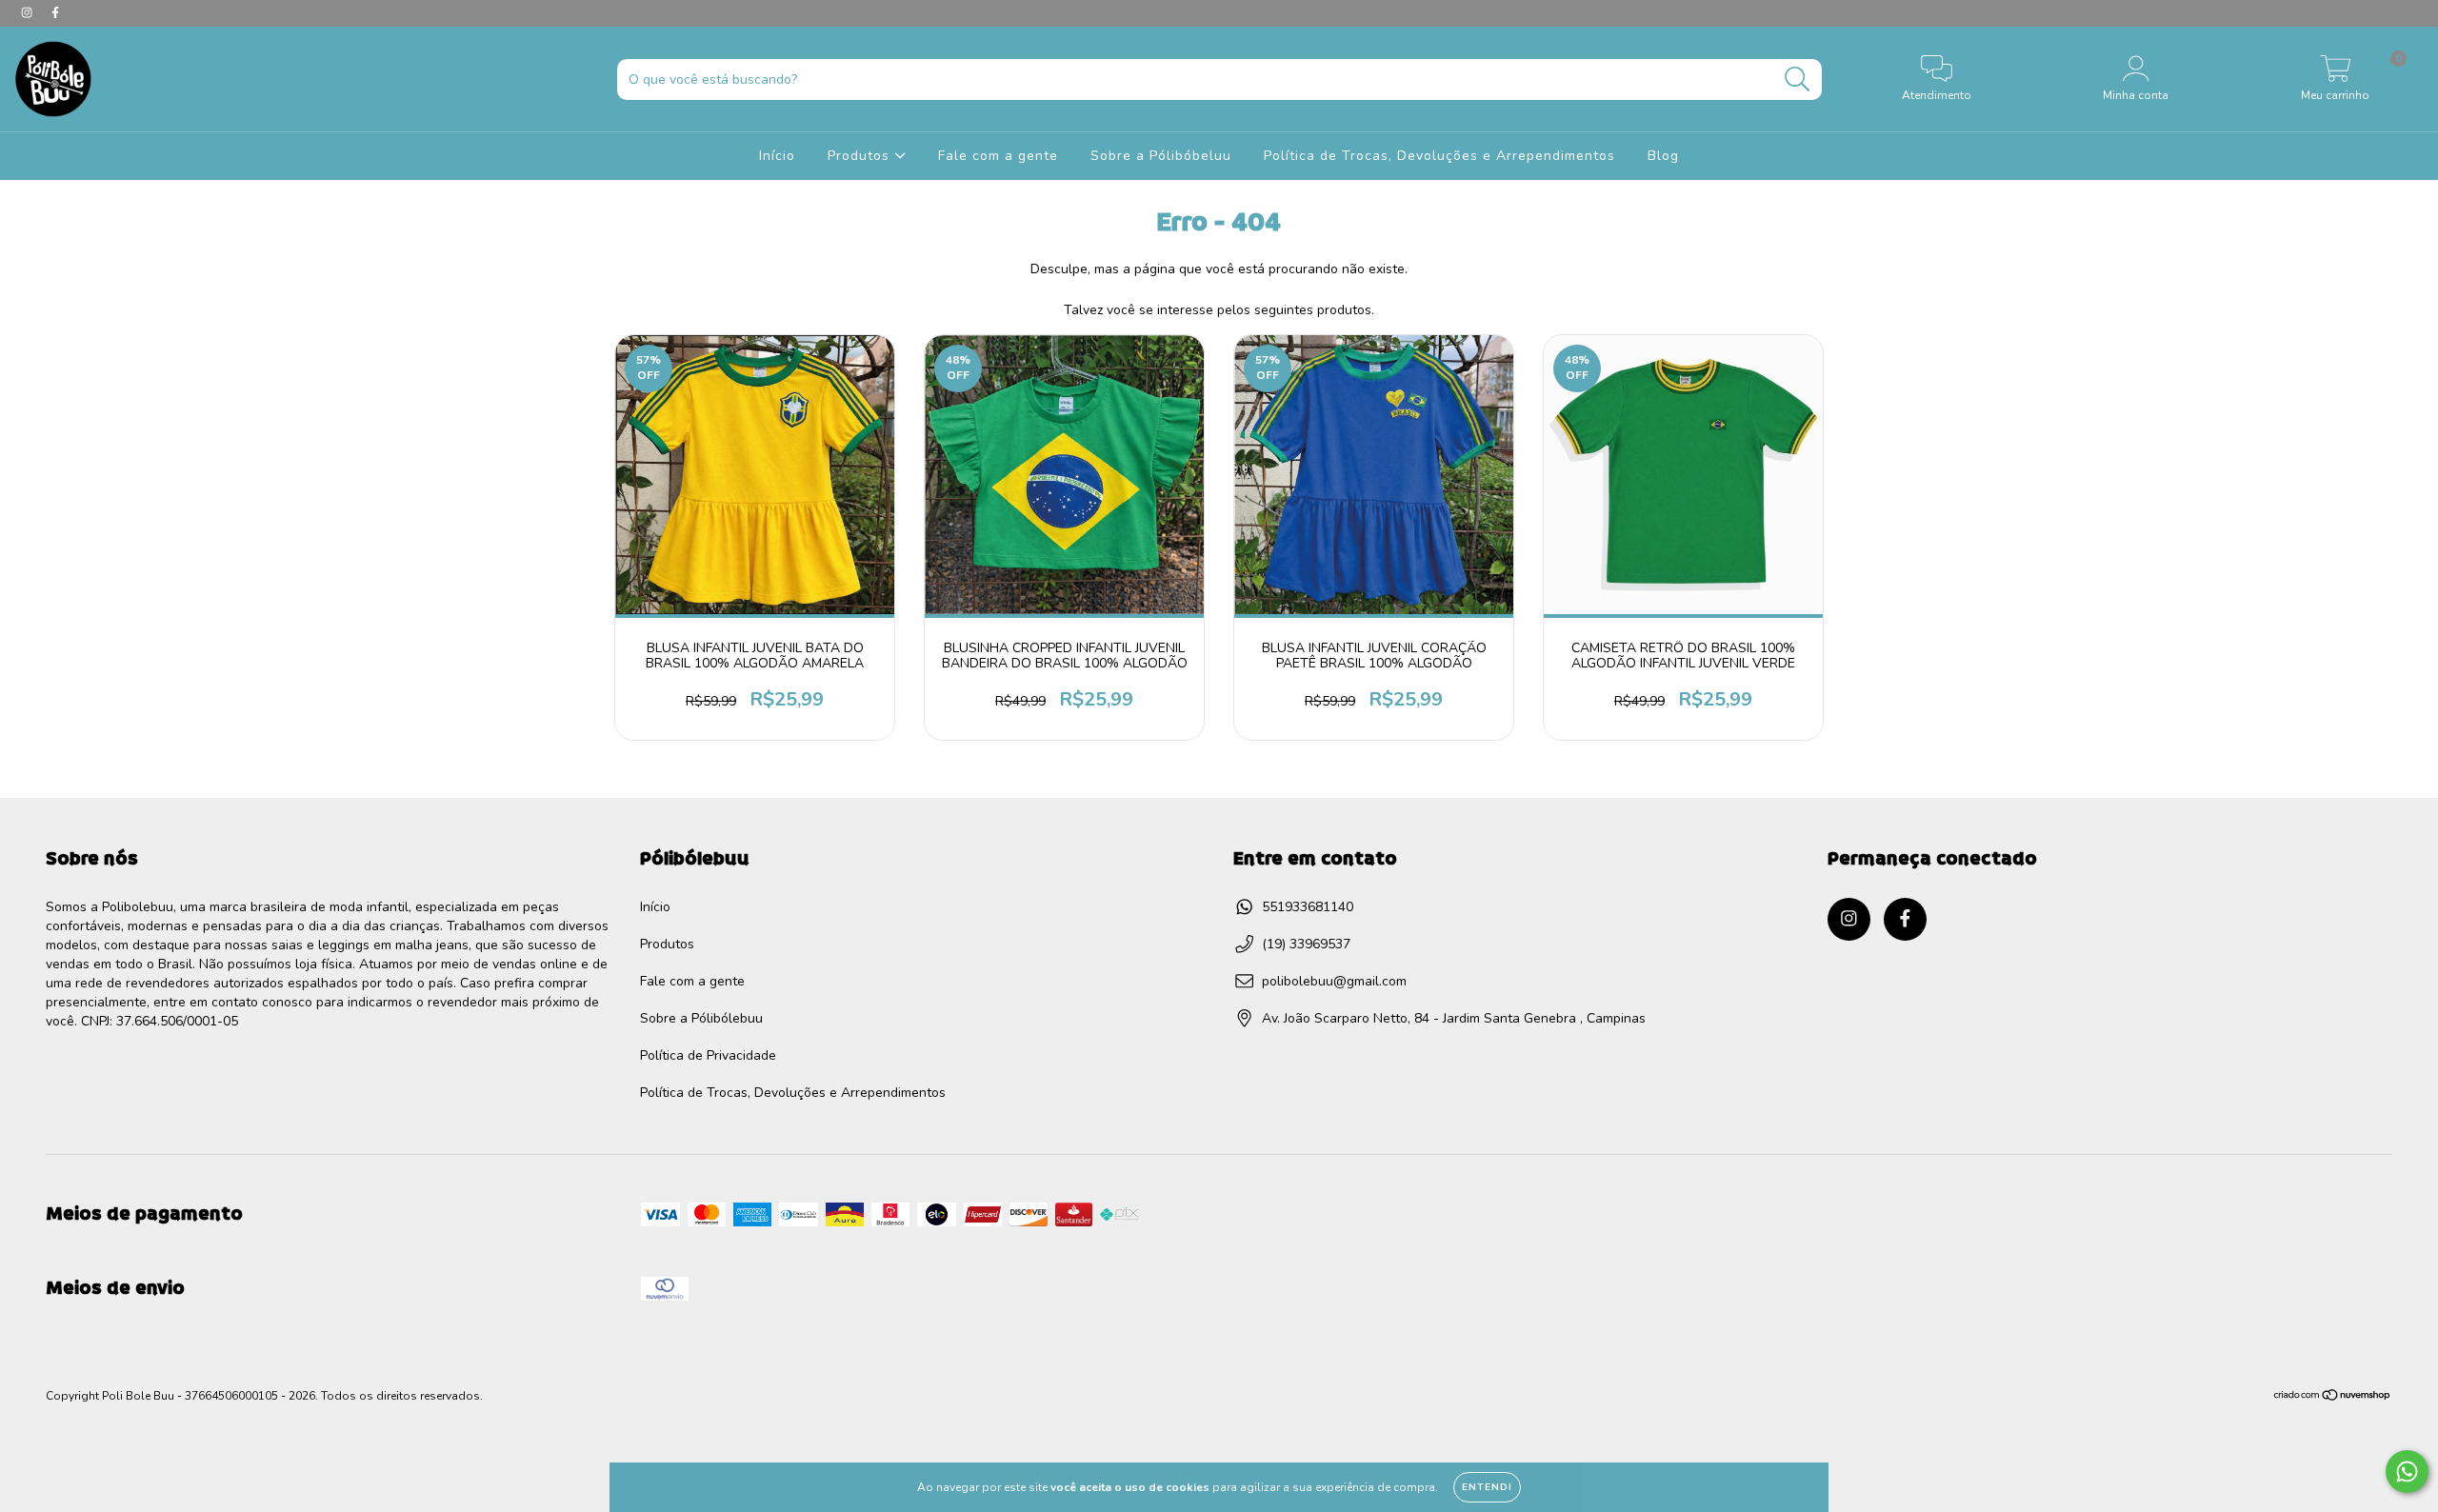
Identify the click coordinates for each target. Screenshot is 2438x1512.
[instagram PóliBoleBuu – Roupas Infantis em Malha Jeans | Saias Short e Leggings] (29, 13)
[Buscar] (1798, 80)
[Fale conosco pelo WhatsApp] (2407, 1472)
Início (777, 156)
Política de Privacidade (708, 1055)
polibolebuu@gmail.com (1334, 981)
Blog (1663, 156)
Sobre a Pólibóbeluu (1161, 156)
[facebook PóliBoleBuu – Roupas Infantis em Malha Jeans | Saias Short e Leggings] (55, 13)
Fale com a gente (998, 156)
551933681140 (1308, 907)
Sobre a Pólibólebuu (701, 1018)
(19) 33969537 (1306, 944)
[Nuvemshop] (2333, 1398)
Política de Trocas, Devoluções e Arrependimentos (1439, 156)
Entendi (1487, 1487)
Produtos (861, 156)
